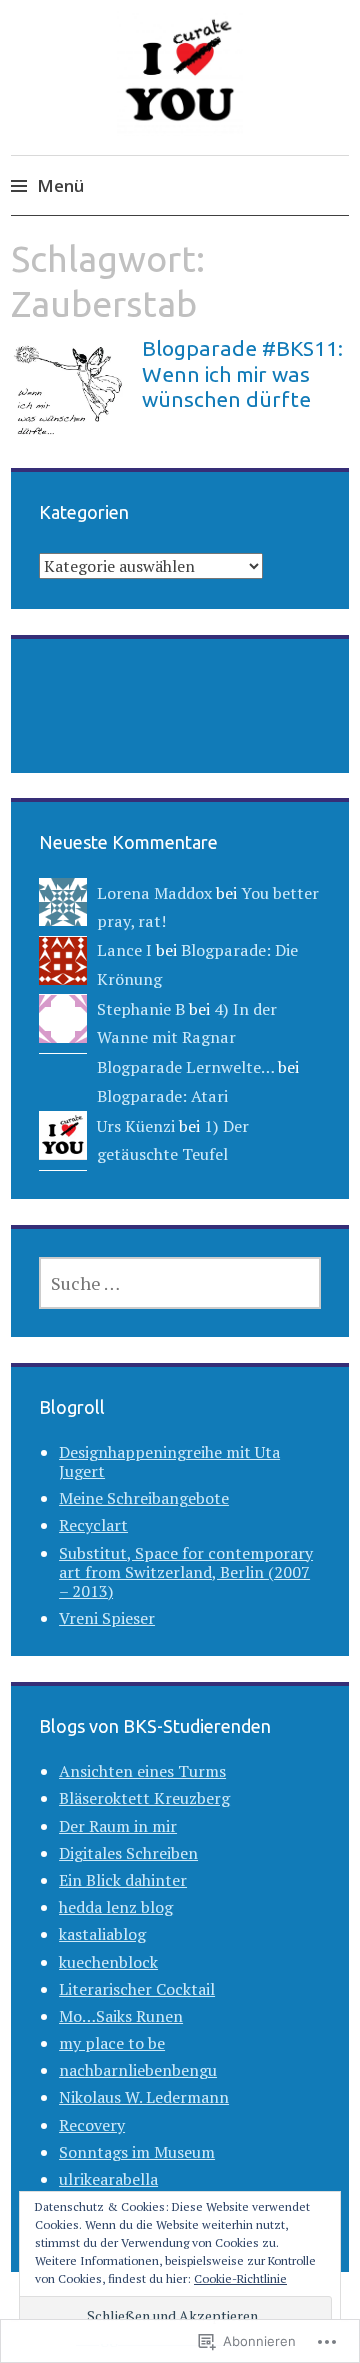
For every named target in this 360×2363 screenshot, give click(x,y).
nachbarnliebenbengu (138, 2070)
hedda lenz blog (116, 1907)
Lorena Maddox (154, 893)
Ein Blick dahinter (123, 1880)
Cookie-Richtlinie (240, 2278)
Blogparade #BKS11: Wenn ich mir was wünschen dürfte (242, 373)
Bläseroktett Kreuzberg (144, 1798)
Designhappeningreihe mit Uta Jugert (169, 1461)
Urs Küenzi (136, 1126)
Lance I (124, 950)
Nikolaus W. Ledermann (144, 2097)
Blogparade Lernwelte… (185, 1067)
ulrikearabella (108, 2179)
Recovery (92, 2125)
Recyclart (93, 1525)
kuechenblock (108, 1962)
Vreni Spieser (107, 1618)
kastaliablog (102, 1934)
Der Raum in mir (118, 1826)
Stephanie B (141, 1009)
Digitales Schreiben (128, 1853)
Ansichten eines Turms (142, 1771)
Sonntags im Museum (137, 2152)
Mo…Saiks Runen (121, 2016)
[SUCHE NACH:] (180, 1283)
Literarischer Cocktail (137, 1989)
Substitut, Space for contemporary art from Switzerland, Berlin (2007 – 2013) (186, 1572)
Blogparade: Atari (162, 1096)
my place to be (112, 2043)
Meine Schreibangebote (144, 1498)
